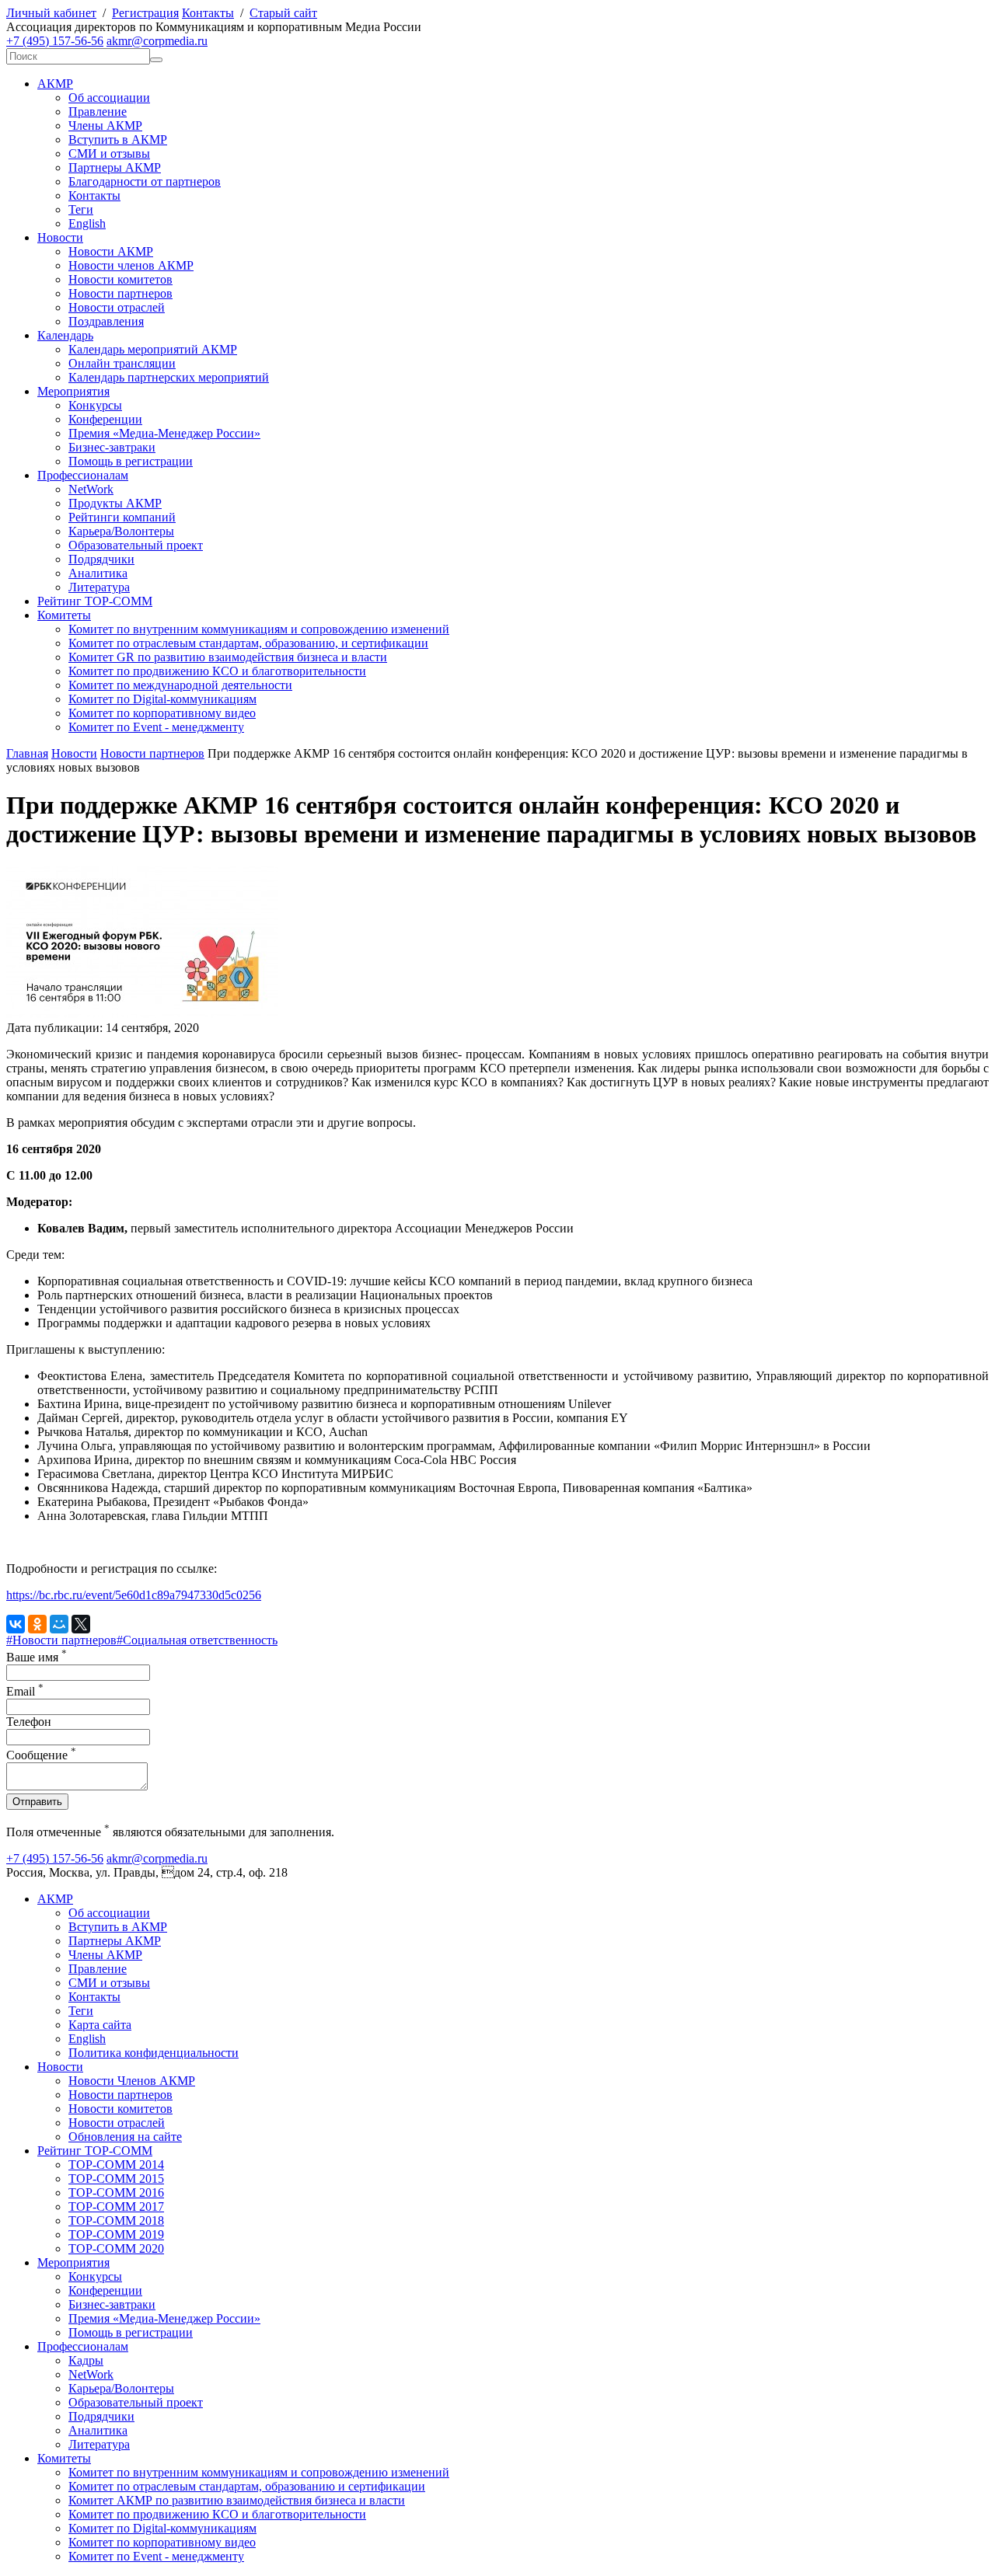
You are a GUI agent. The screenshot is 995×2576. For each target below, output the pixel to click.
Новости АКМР (111, 251)
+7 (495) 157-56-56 (55, 41)
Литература (99, 587)
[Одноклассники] (37, 1624)
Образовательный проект (136, 545)
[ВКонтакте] (16, 1624)
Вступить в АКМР (118, 139)
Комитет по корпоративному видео (162, 713)
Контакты (208, 13)
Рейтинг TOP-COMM (95, 601)
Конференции (105, 419)
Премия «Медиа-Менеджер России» (164, 433)
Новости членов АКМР (131, 265)
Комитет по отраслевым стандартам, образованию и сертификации (247, 2486)
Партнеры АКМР (115, 167)
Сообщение (41, 1755)
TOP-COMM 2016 (116, 2193)
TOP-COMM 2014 (116, 2165)
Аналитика (98, 573)
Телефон (29, 1722)
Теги (81, 209)
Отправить (37, 1802)
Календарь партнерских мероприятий (169, 377)
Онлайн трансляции (122, 363)
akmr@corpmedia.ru (157, 41)
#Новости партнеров (61, 1640)
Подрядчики (101, 559)
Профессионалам (83, 475)
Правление (98, 112)
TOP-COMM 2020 (116, 2248)
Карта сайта (100, 2025)
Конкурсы (95, 405)
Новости (60, 237)
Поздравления (106, 321)
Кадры (86, 2360)
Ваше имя (37, 1657)
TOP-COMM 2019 (116, 2234)
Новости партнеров (120, 293)
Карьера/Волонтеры (121, 531)
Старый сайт (283, 13)
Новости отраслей (117, 307)
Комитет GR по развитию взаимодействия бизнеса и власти (228, 657)
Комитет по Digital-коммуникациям (162, 699)
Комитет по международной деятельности (180, 685)
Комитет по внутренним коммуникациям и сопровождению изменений (259, 629)
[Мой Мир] (59, 1624)
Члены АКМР (105, 125)
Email (25, 1691)
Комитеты (64, 615)
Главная (27, 753)
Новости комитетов (120, 279)
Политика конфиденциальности (154, 2053)
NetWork (91, 489)
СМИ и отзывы (109, 153)
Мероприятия (73, 391)
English (87, 223)
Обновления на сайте (125, 2137)
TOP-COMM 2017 (116, 2207)
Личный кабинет (51, 13)
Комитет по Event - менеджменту (156, 727)
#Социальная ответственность (197, 1640)
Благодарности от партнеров (145, 181)
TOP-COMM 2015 (116, 2179)
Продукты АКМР (115, 503)
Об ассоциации (109, 98)
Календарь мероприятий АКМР (153, 349)
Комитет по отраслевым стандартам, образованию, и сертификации (248, 643)
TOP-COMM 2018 (116, 2220)
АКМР (55, 84)
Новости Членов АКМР (132, 2081)
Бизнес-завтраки (112, 447)
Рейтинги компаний (122, 517)
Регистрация (145, 13)
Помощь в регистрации (131, 461)
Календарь (65, 335)
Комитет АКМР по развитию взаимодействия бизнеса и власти (237, 2500)
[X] (81, 1624)
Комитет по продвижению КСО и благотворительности (217, 671)
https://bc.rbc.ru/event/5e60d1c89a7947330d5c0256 (134, 1595)
